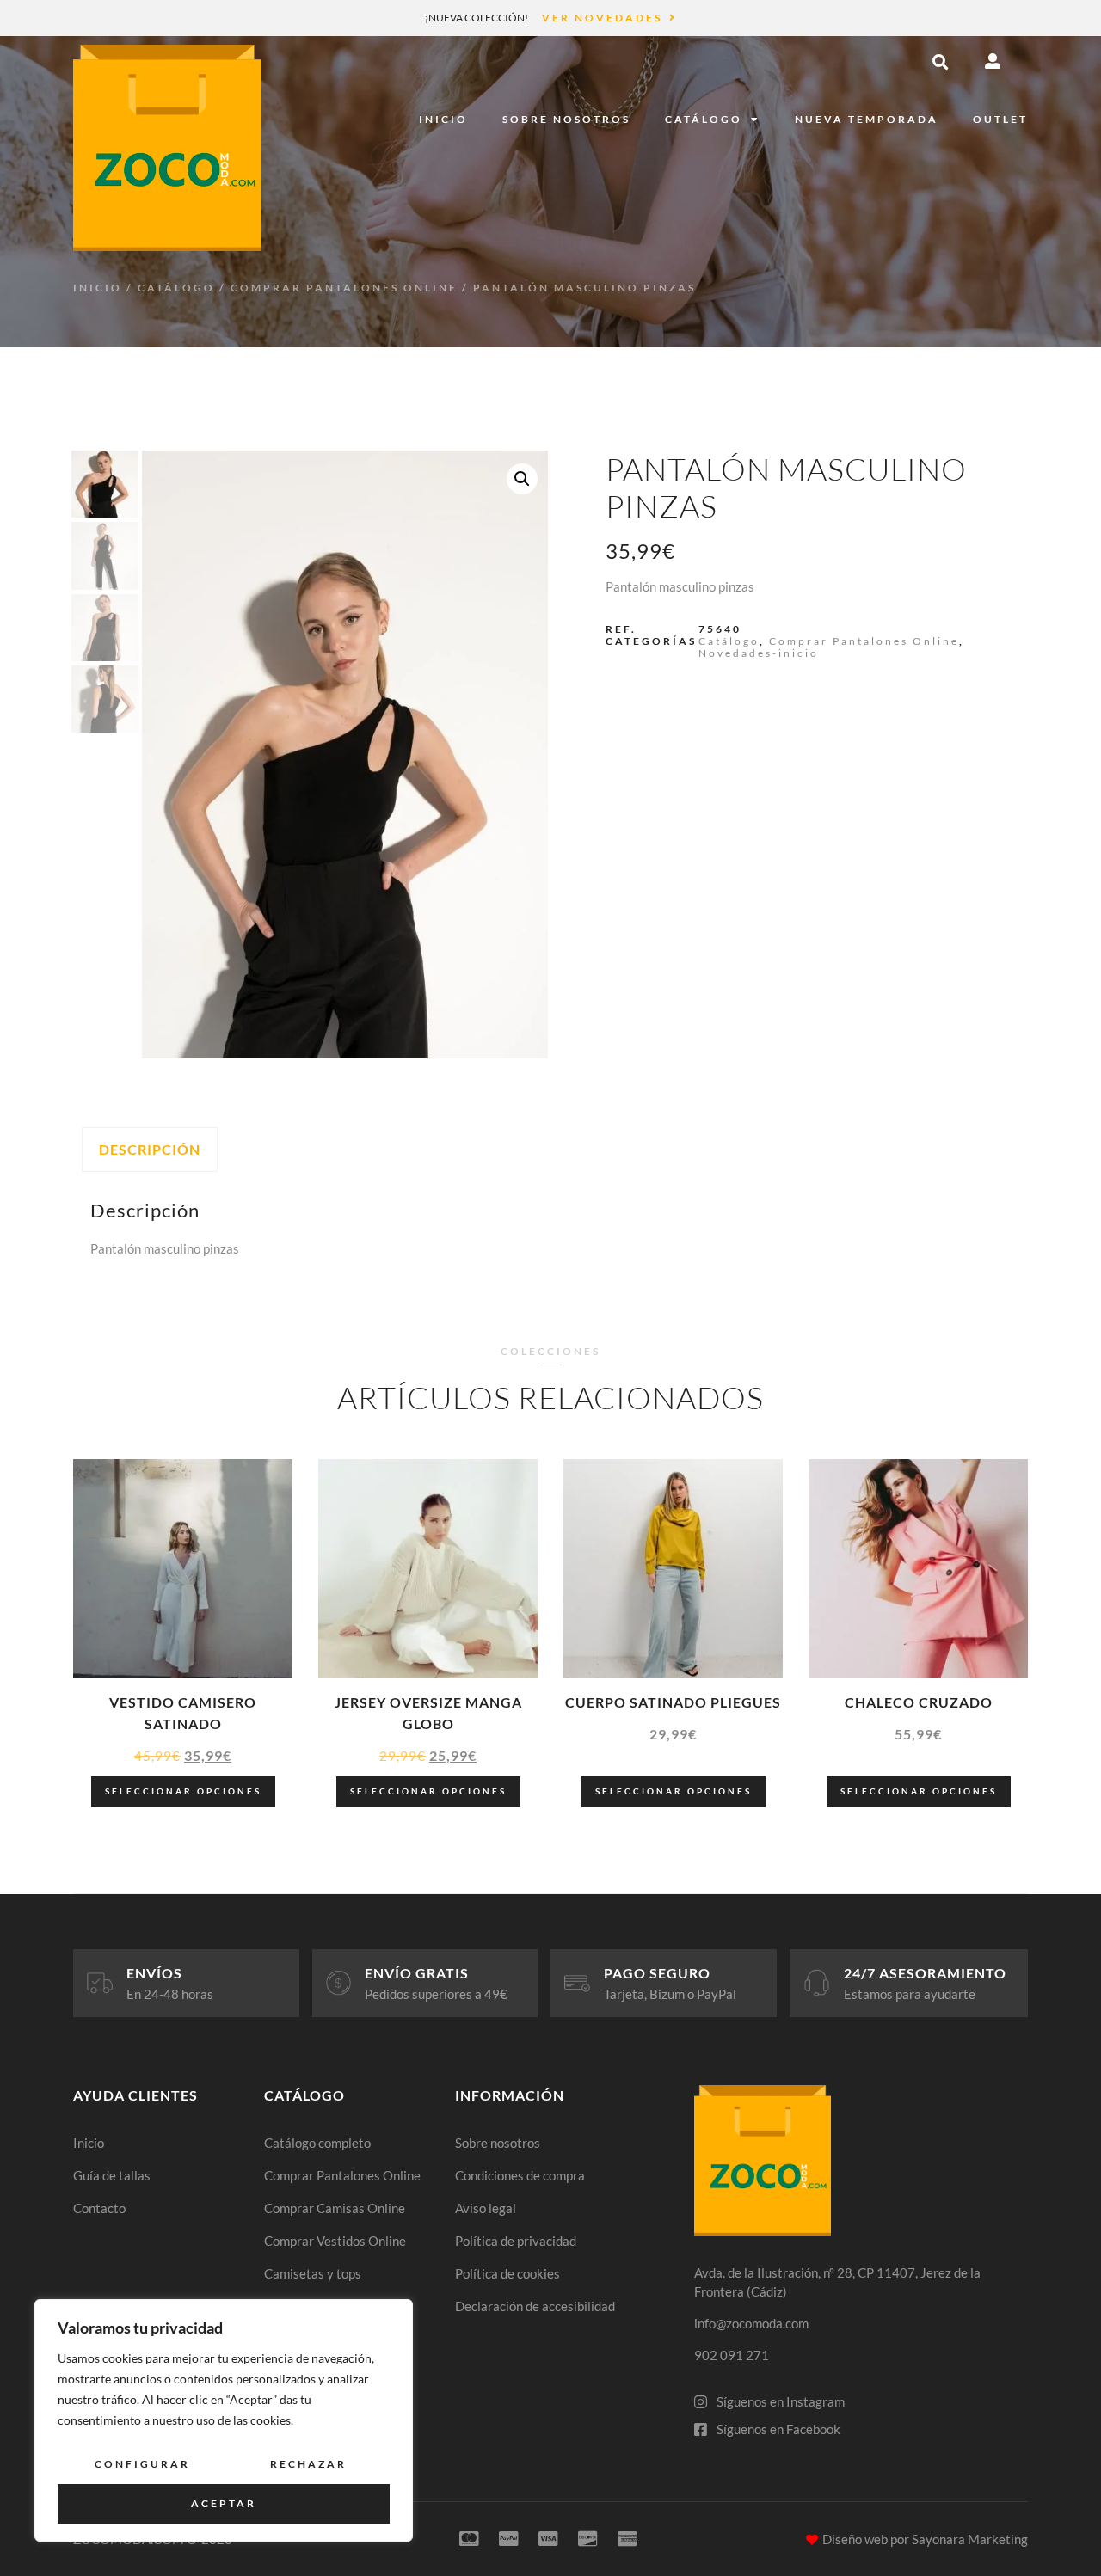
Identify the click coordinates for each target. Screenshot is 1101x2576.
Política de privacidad (516, 2241)
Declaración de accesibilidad (535, 2306)
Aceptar (224, 2503)
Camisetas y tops (313, 2273)
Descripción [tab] (150, 1149)
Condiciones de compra (520, 2175)
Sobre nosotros (566, 119)
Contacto (99, 2208)
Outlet (1000, 119)
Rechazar (308, 2464)
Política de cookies (507, 2273)
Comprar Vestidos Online (335, 2241)
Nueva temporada (867, 119)
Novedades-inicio (759, 653)
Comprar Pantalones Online (344, 288)
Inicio (443, 119)
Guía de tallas (112, 2175)
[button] (940, 62)
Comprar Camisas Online (335, 2208)
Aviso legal (486, 2208)
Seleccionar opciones (183, 1791)
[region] (224, 2420)
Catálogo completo (317, 2143)
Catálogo (704, 119)
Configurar (142, 2464)
